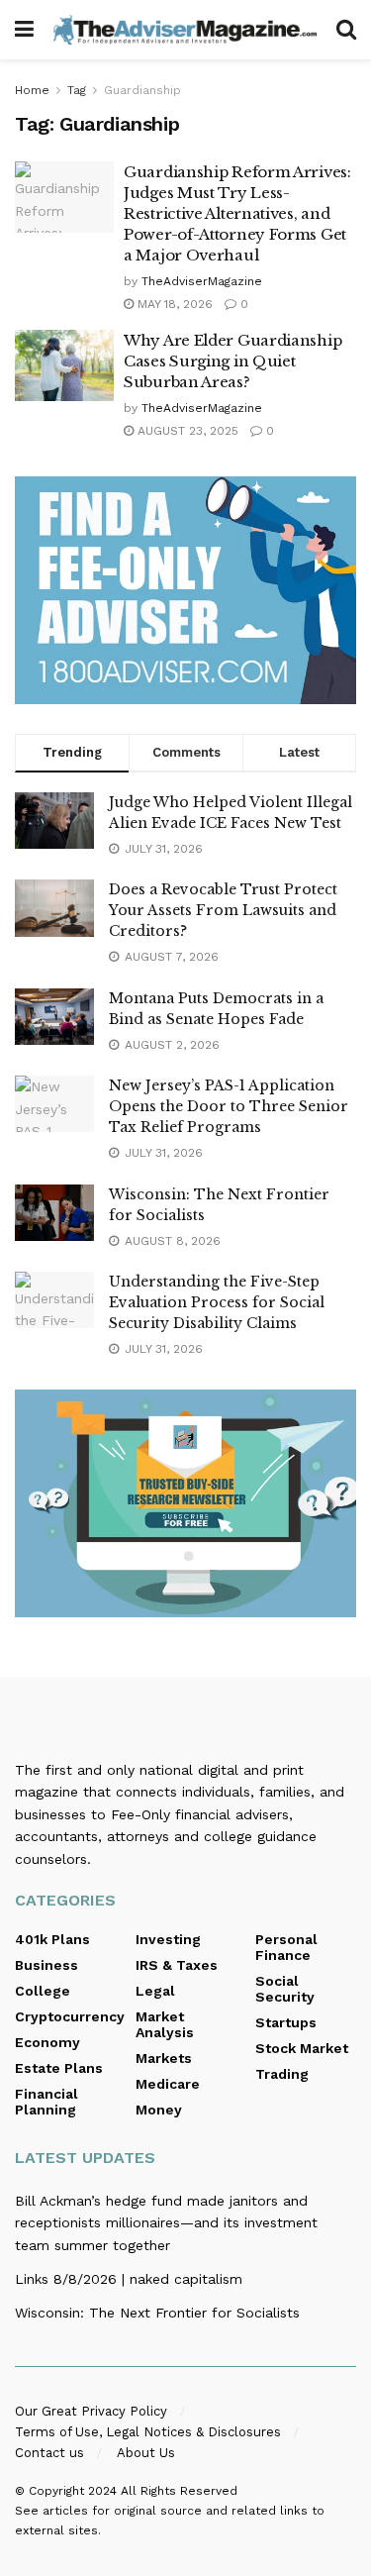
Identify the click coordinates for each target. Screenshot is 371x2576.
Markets (164, 2058)
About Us (146, 2453)
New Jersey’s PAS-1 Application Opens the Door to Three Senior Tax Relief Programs (229, 1106)
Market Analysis (165, 2024)
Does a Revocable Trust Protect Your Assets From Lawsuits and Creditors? (223, 910)
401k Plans (52, 1939)
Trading (282, 2074)
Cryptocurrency (70, 2016)
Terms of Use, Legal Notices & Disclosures (148, 2432)
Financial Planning (46, 2102)
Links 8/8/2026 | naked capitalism (129, 2279)
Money (159, 2110)
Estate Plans (59, 2068)
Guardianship (142, 90)
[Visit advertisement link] (185, 590)
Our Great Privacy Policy (91, 2411)
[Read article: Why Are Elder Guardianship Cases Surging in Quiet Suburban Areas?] (64, 365)
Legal (155, 1991)
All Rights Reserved (179, 2491)
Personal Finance (286, 1947)
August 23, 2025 (186, 431)
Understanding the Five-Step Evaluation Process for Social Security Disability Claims (217, 1302)
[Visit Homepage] (185, 29)
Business (46, 1965)
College (43, 1991)
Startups (286, 2022)
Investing (168, 1939)
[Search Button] (346, 30)
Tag (77, 90)
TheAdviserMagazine (202, 281)
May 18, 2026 (173, 304)
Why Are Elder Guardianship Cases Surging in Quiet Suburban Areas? (232, 361)
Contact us (49, 2453)
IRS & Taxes (177, 1965)
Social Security (285, 1989)
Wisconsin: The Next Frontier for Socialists (157, 2313)
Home (32, 90)
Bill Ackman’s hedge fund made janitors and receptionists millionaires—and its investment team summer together (166, 2223)
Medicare (168, 2084)
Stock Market (302, 2048)
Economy (47, 2042)
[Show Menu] (24, 30)
